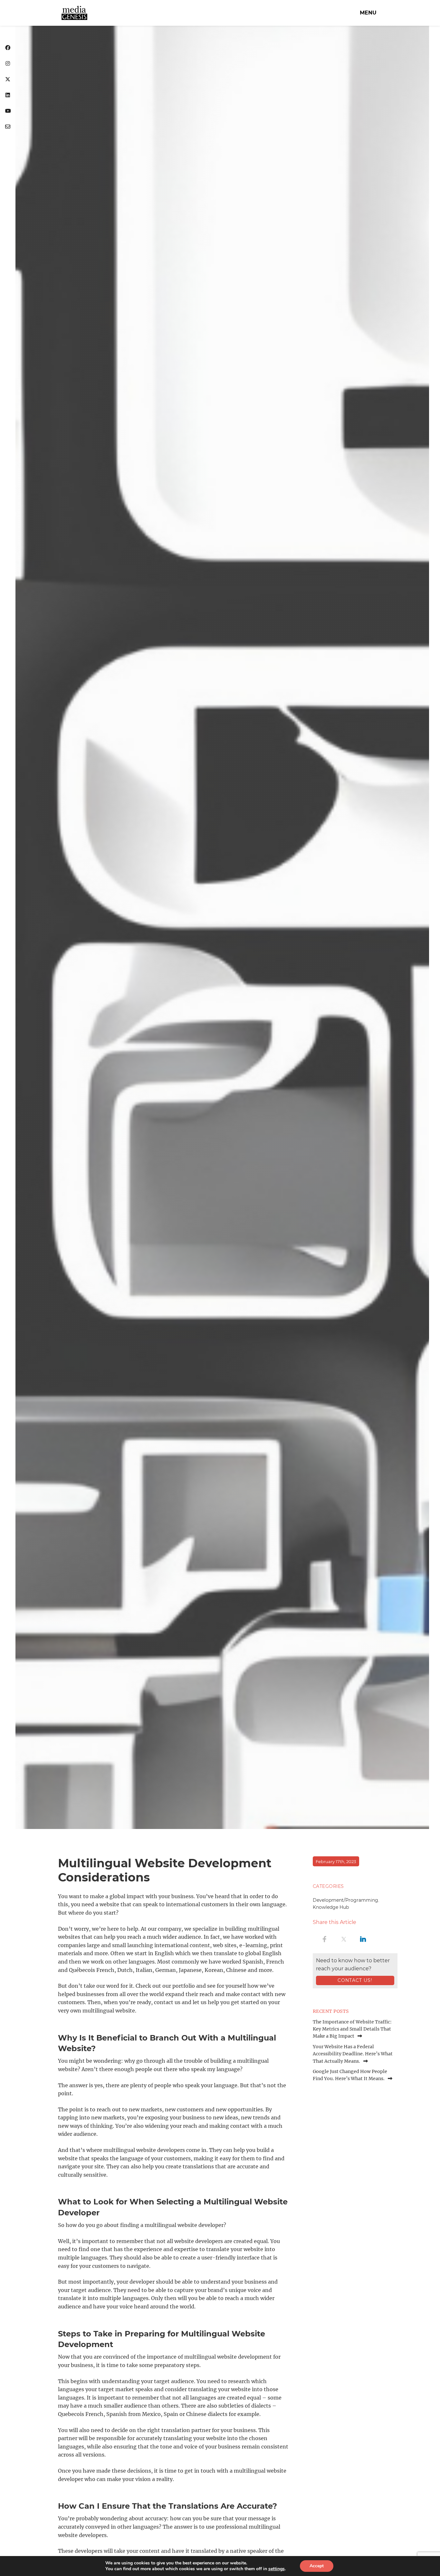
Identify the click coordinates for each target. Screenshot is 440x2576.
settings (277, 2569)
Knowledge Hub (331, 1907)
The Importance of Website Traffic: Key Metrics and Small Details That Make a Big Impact (352, 2029)
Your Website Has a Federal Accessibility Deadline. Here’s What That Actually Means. (353, 2054)
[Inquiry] (8, 127)
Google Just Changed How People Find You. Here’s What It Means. (350, 2075)
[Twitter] (8, 80)
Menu (368, 13)
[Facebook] (8, 48)
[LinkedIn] (8, 95)
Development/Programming (345, 1900)
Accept (317, 2566)
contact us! (355, 1980)
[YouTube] (8, 111)
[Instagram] (8, 64)
